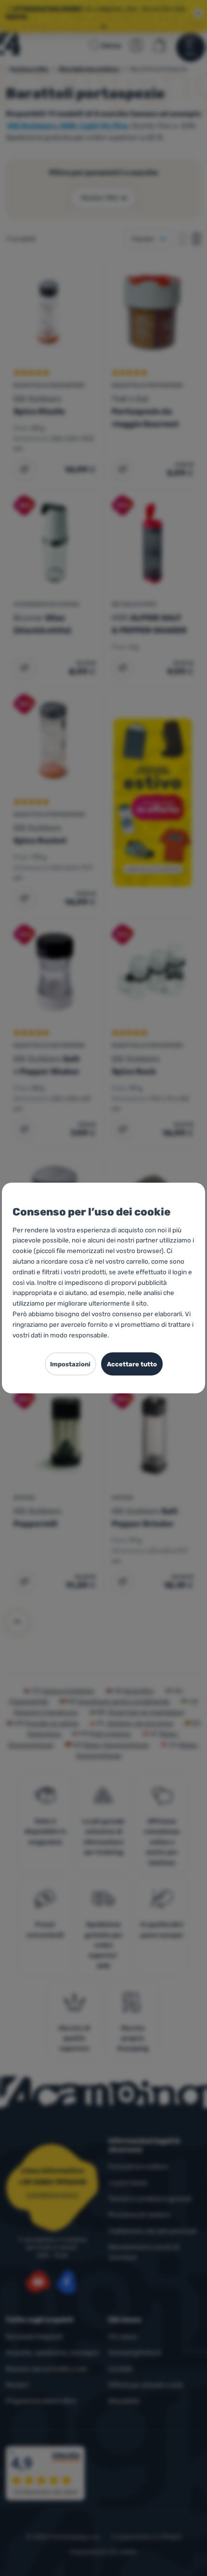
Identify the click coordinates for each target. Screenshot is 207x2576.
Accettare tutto (132, 1364)
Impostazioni (70, 1364)
